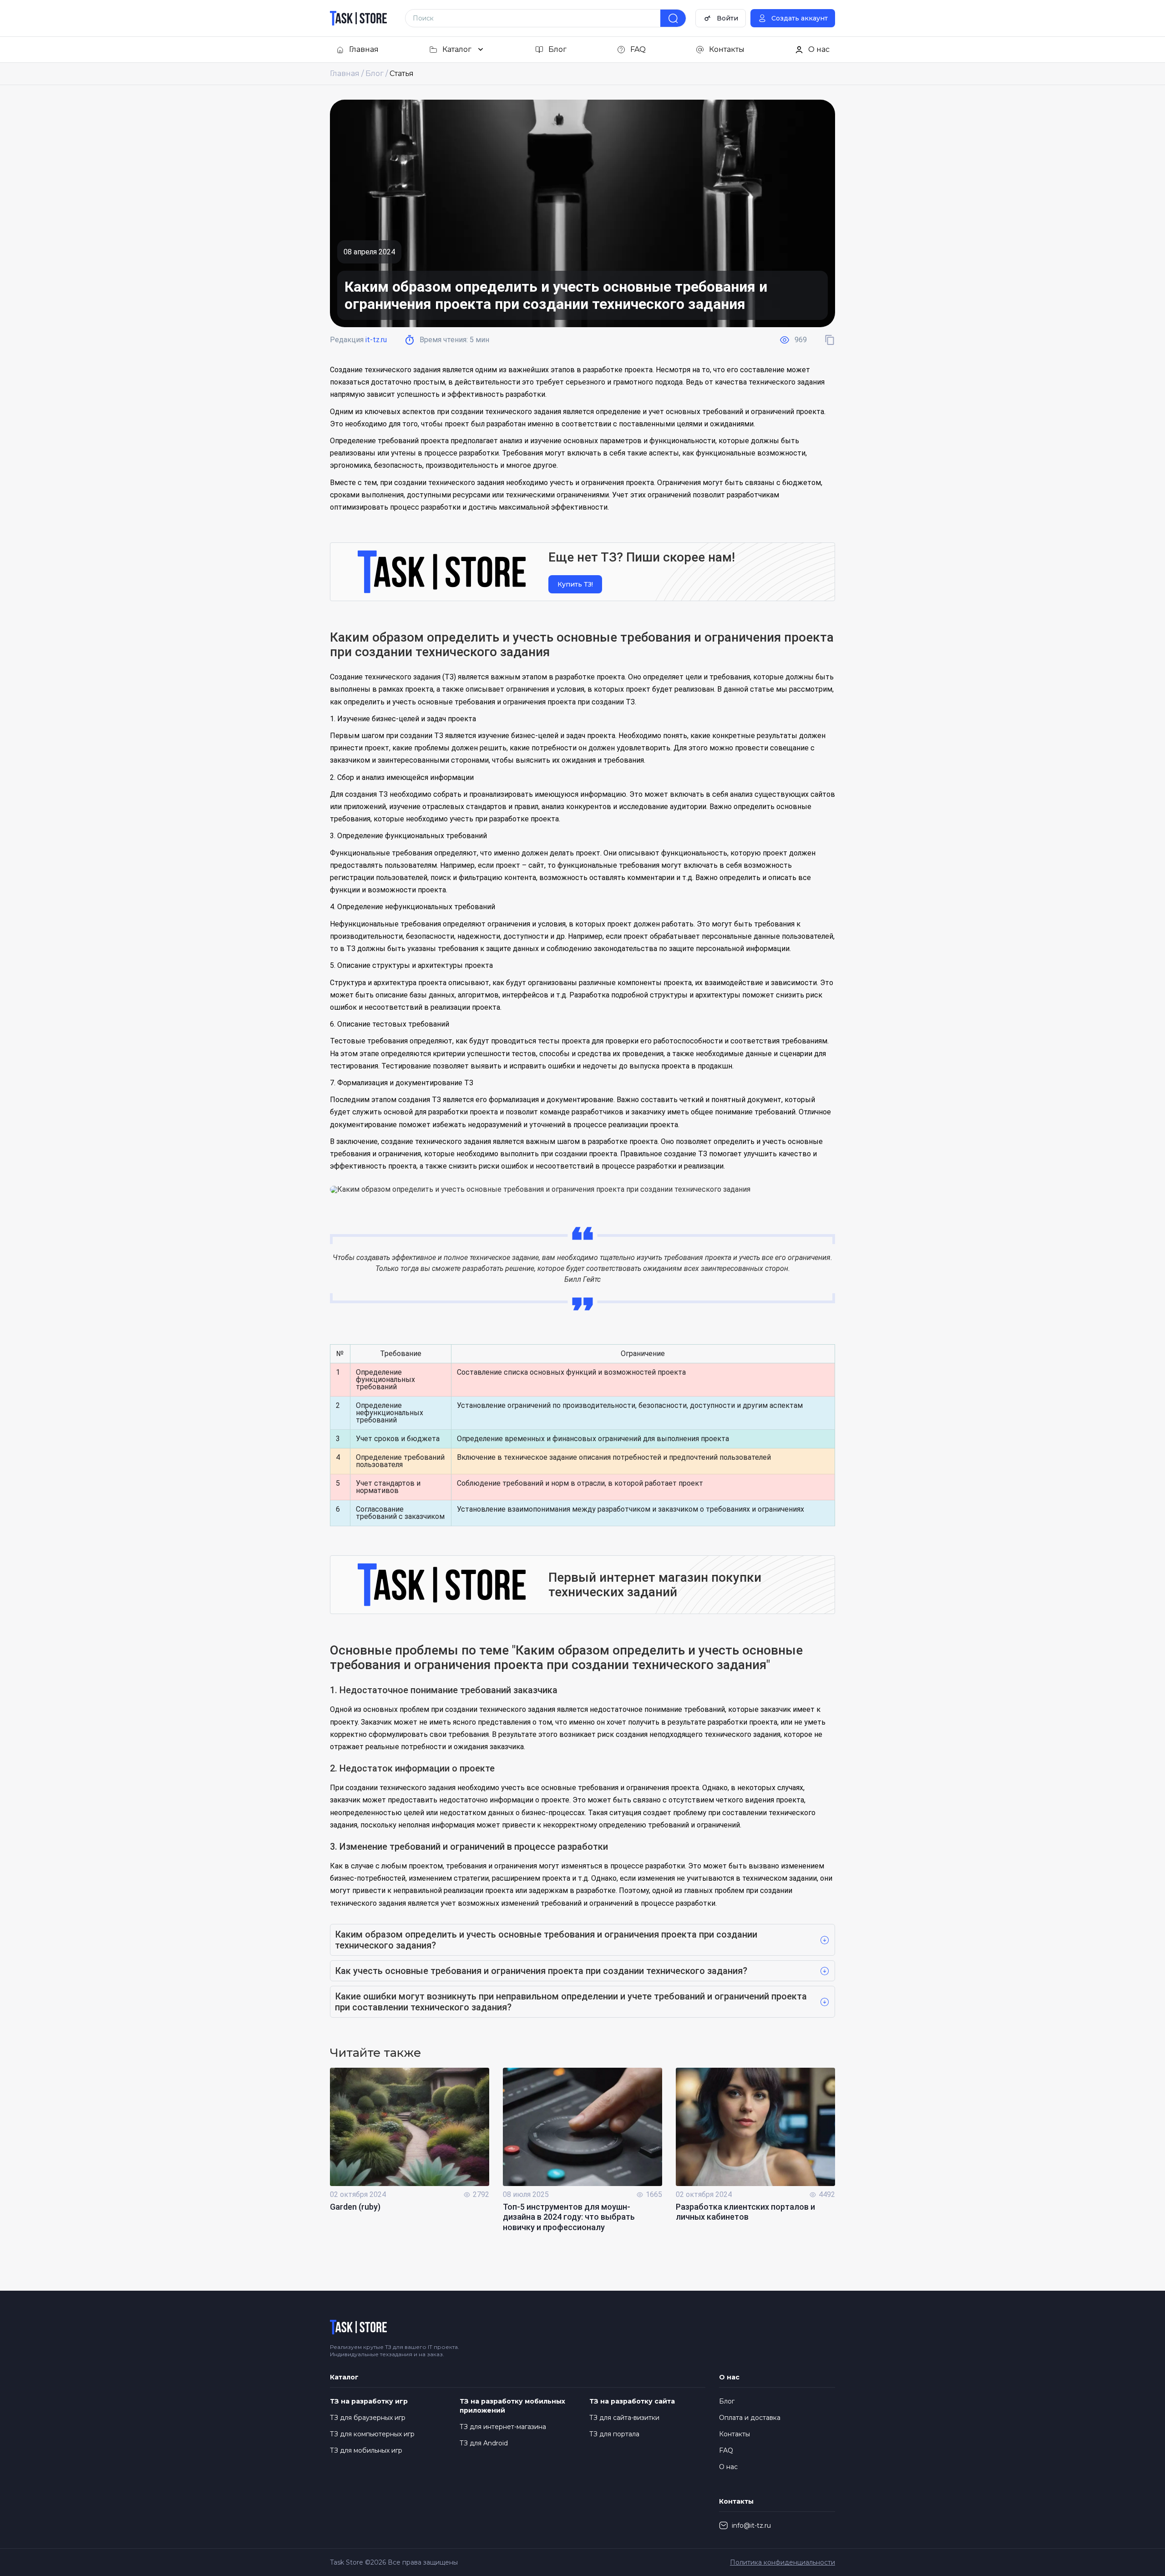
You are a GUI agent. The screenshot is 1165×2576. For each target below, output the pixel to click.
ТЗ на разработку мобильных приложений (512, 2406)
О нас (728, 2467)
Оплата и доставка (750, 2418)
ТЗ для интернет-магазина (503, 2427)
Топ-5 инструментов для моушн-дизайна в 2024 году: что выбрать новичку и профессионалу (569, 2217)
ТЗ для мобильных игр (366, 2450)
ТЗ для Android (484, 2443)
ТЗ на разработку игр (369, 2401)
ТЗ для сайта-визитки (624, 2418)
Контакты (734, 2434)
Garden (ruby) (355, 2207)
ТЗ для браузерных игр (368, 2418)
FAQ (726, 2450)
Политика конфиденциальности (783, 2562)
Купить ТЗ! (575, 584)
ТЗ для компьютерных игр (372, 2434)
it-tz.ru (376, 340)
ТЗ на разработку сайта (632, 2401)
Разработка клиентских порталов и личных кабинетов (745, 2212)
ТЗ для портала (614, 2434)
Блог (727, 2401)
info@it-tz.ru (751, 2525)
